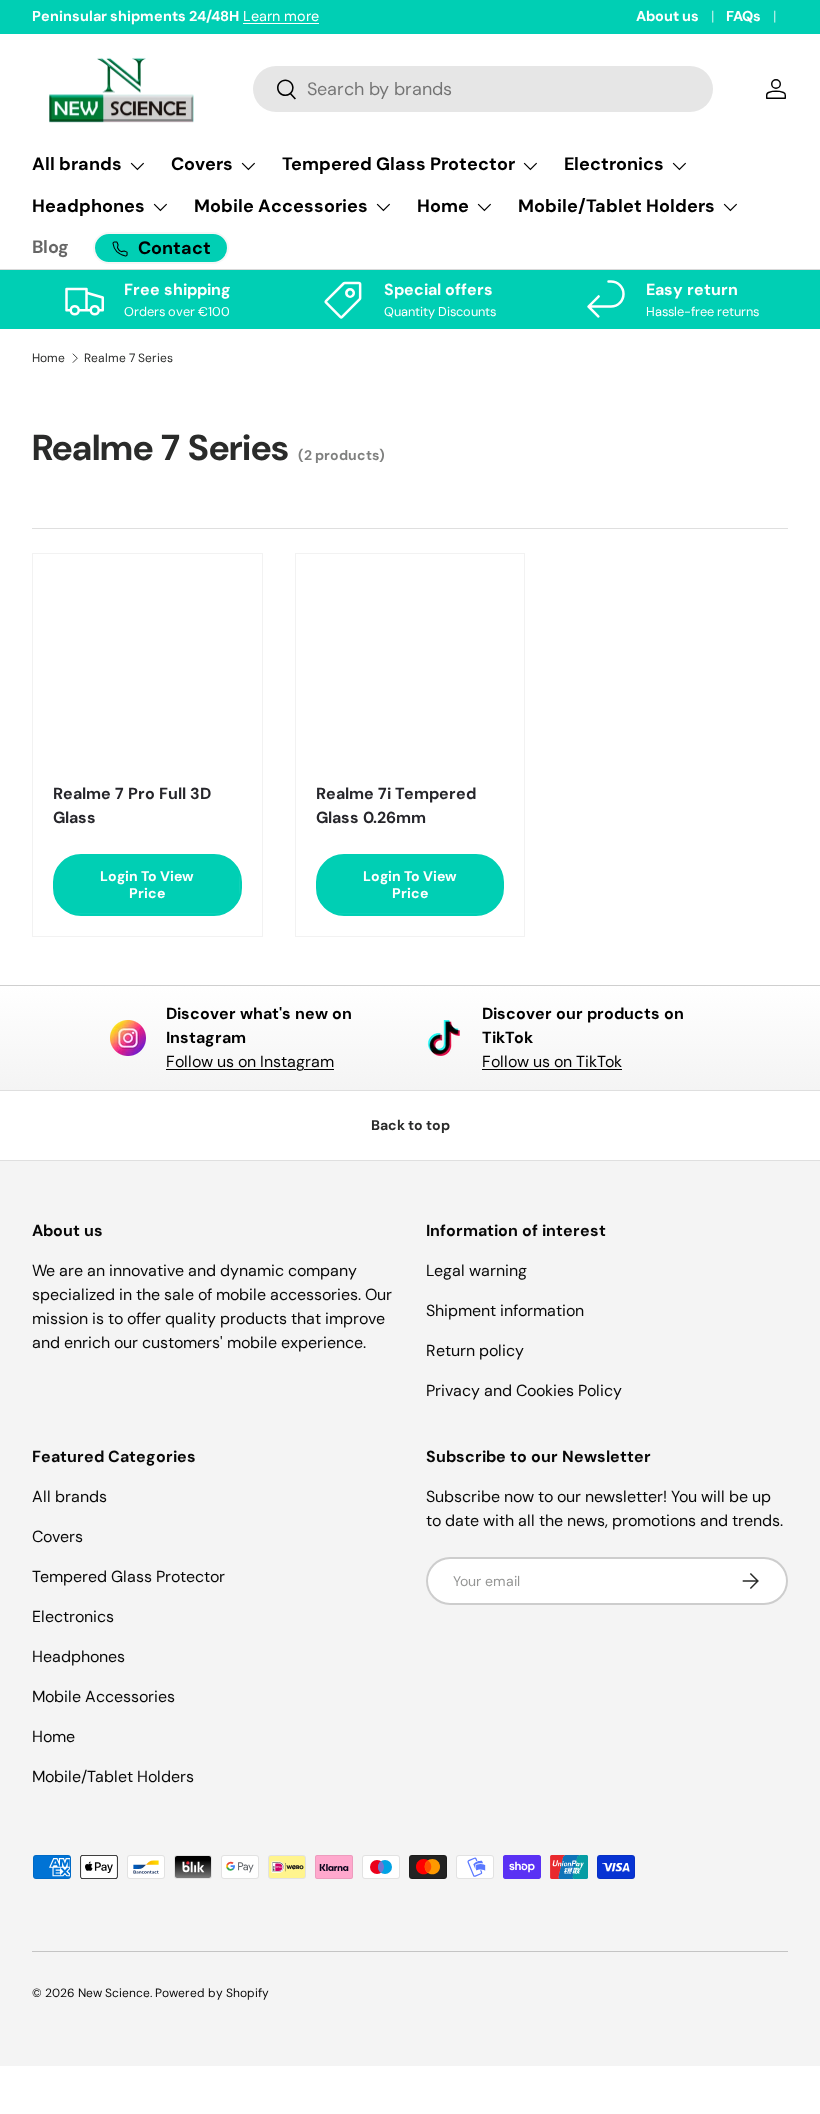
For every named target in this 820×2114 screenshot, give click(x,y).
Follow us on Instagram (250, 1061)
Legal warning (476, 1270)
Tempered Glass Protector (128, 1576)
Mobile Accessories (103, 1696)
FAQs (743, 16)
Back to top (410, 1125)
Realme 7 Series (128, 358)
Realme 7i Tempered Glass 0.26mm (396, 805)
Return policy (475, 1350)
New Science (114, 1993)
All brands (69, 1496)
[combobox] (483, 89)
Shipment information (505, 1310)
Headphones (78, 1656)
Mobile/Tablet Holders (113, 1776)
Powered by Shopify (212, 1993)
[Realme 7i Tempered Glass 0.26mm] (410, 668)
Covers (57, 1536)
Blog (50, 247)
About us (667, 16)
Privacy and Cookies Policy (524, 1390)
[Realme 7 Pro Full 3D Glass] (147, 668)
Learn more (281, 16)
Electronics (73, 1616)
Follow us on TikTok (552, 1061)
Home (48, 358)
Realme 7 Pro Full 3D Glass (132, 805)
